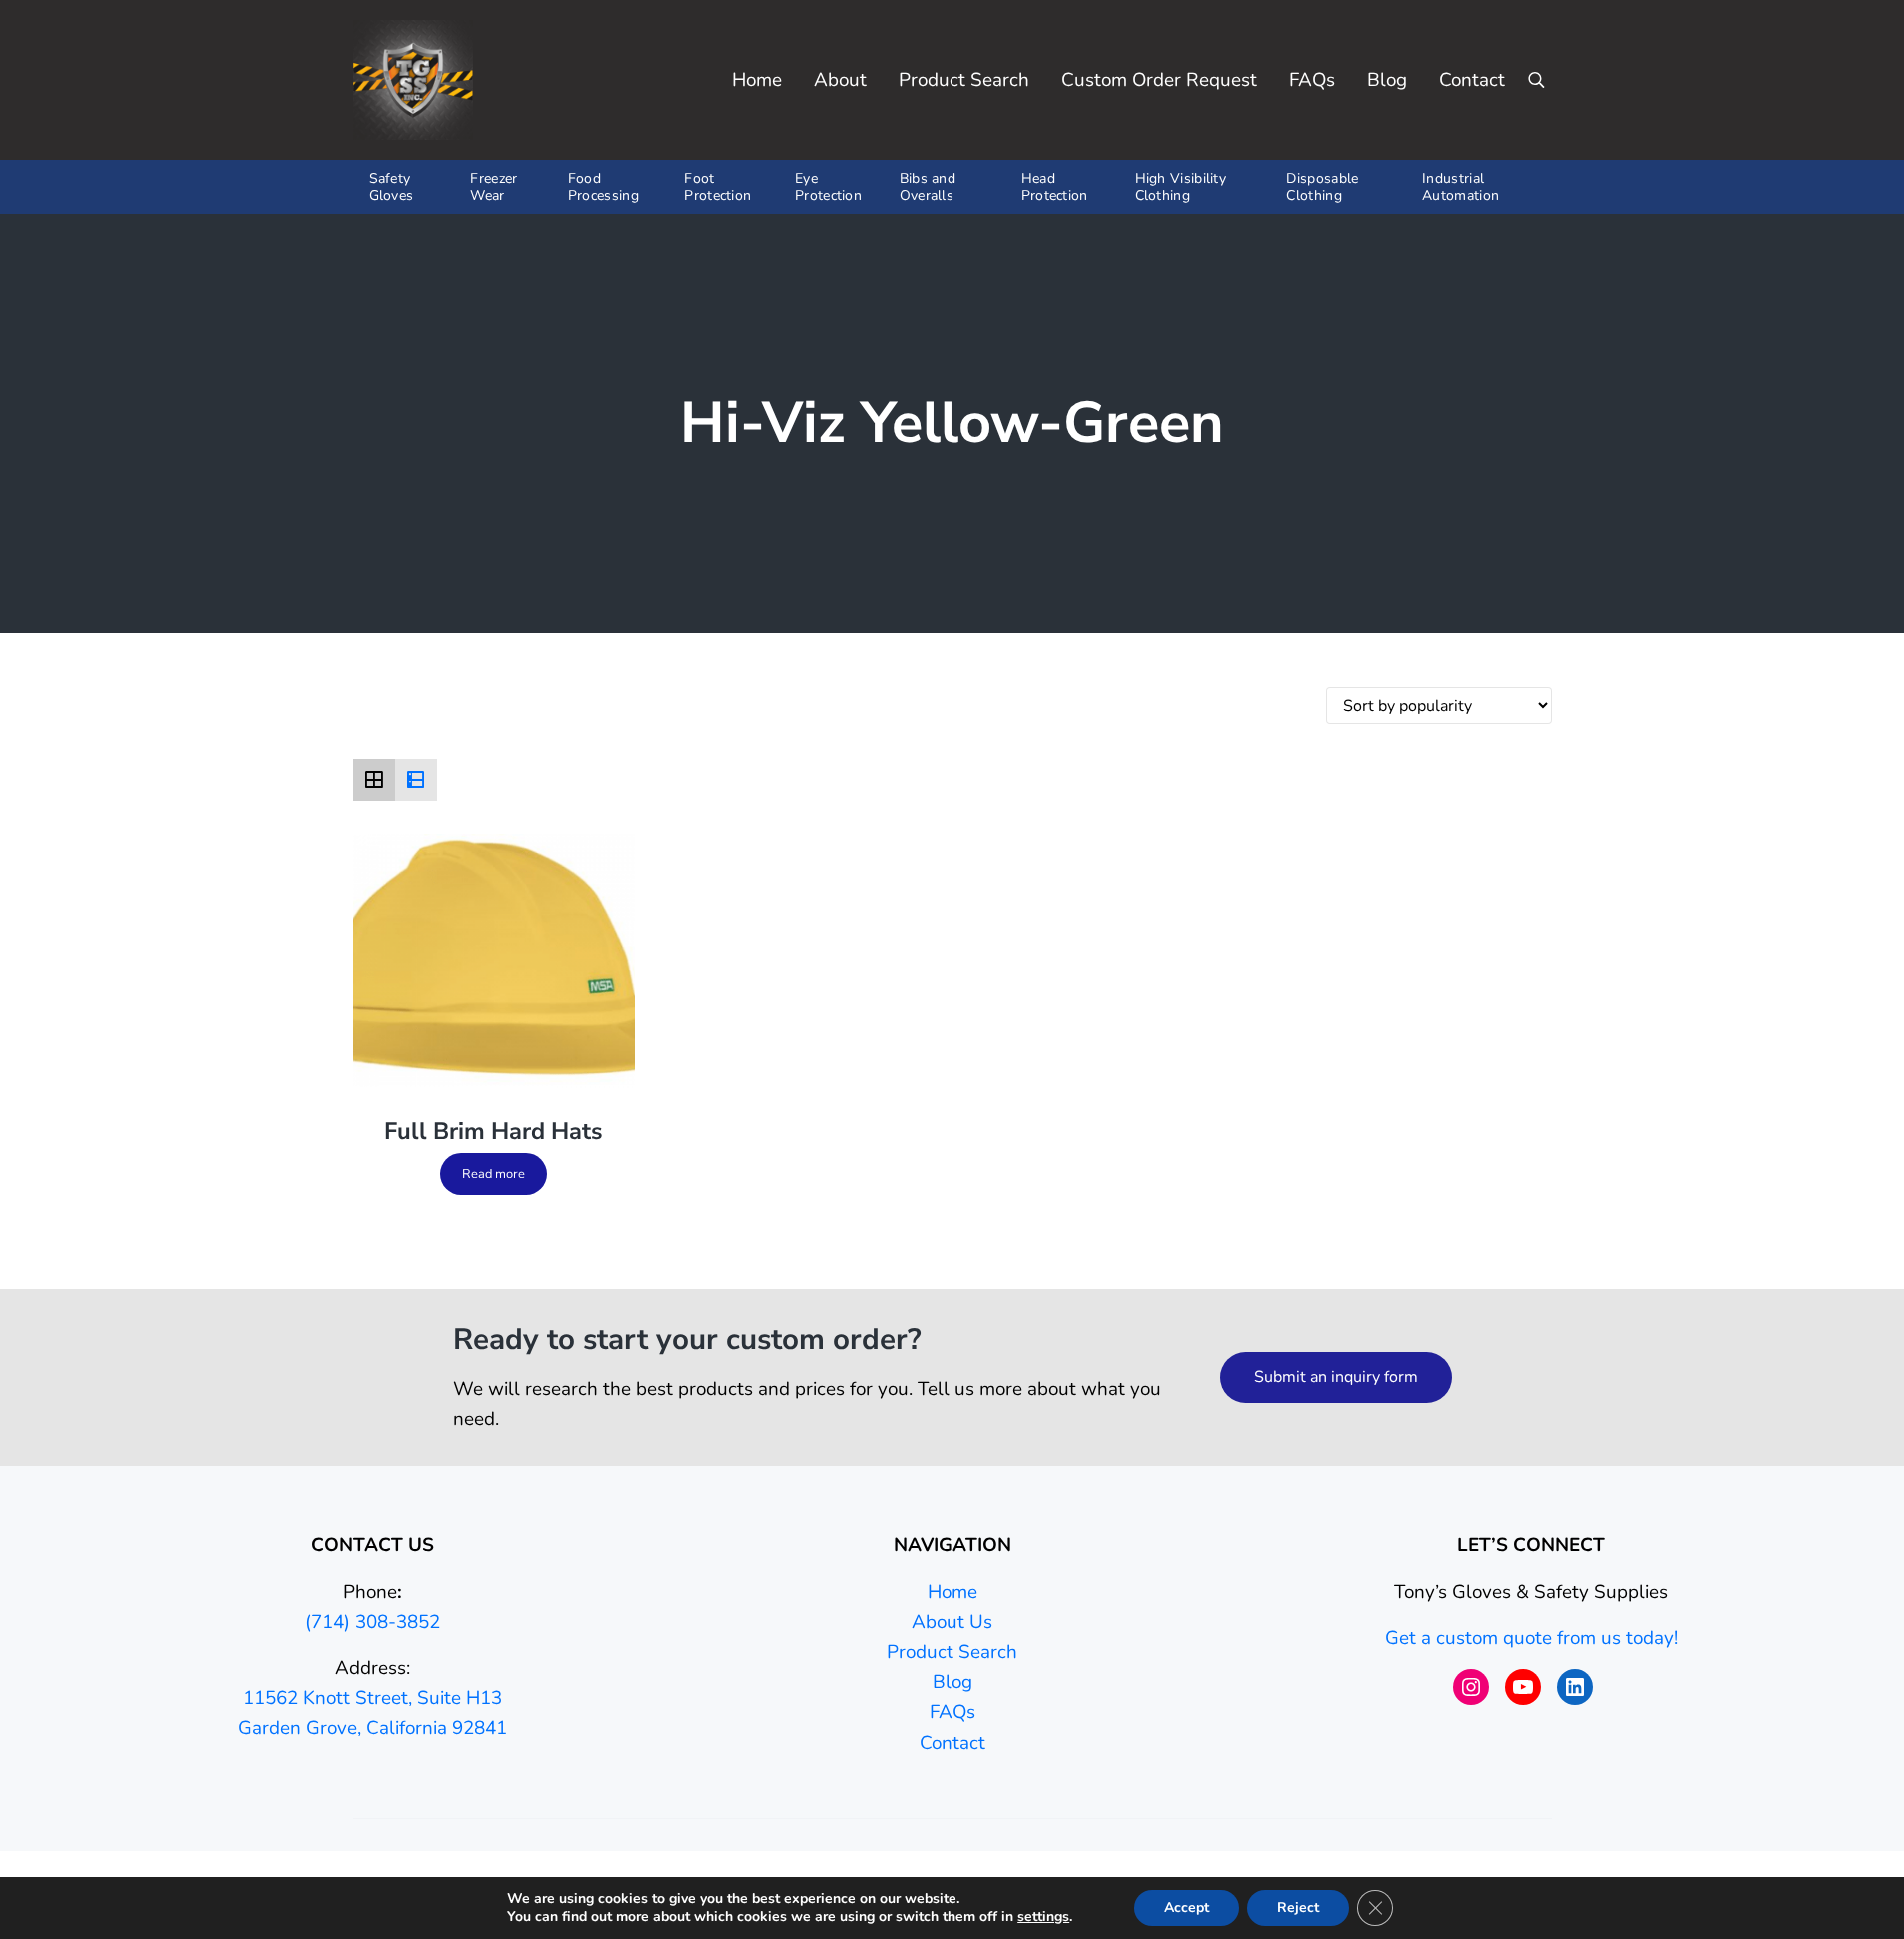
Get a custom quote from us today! (1532, 1638)
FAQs (952, 1712)
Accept (1187, 1908)
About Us (952, 1622)
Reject (1298, 1908)
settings (1043, 1917)
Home (952, 1592)
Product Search (952, 1652)
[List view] (416, 780)
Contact (952, 1743)
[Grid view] (374, 780)
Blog (952, 1682)
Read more (493, 1174)
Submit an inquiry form (1336, 1377)
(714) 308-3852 (372, 1622)
